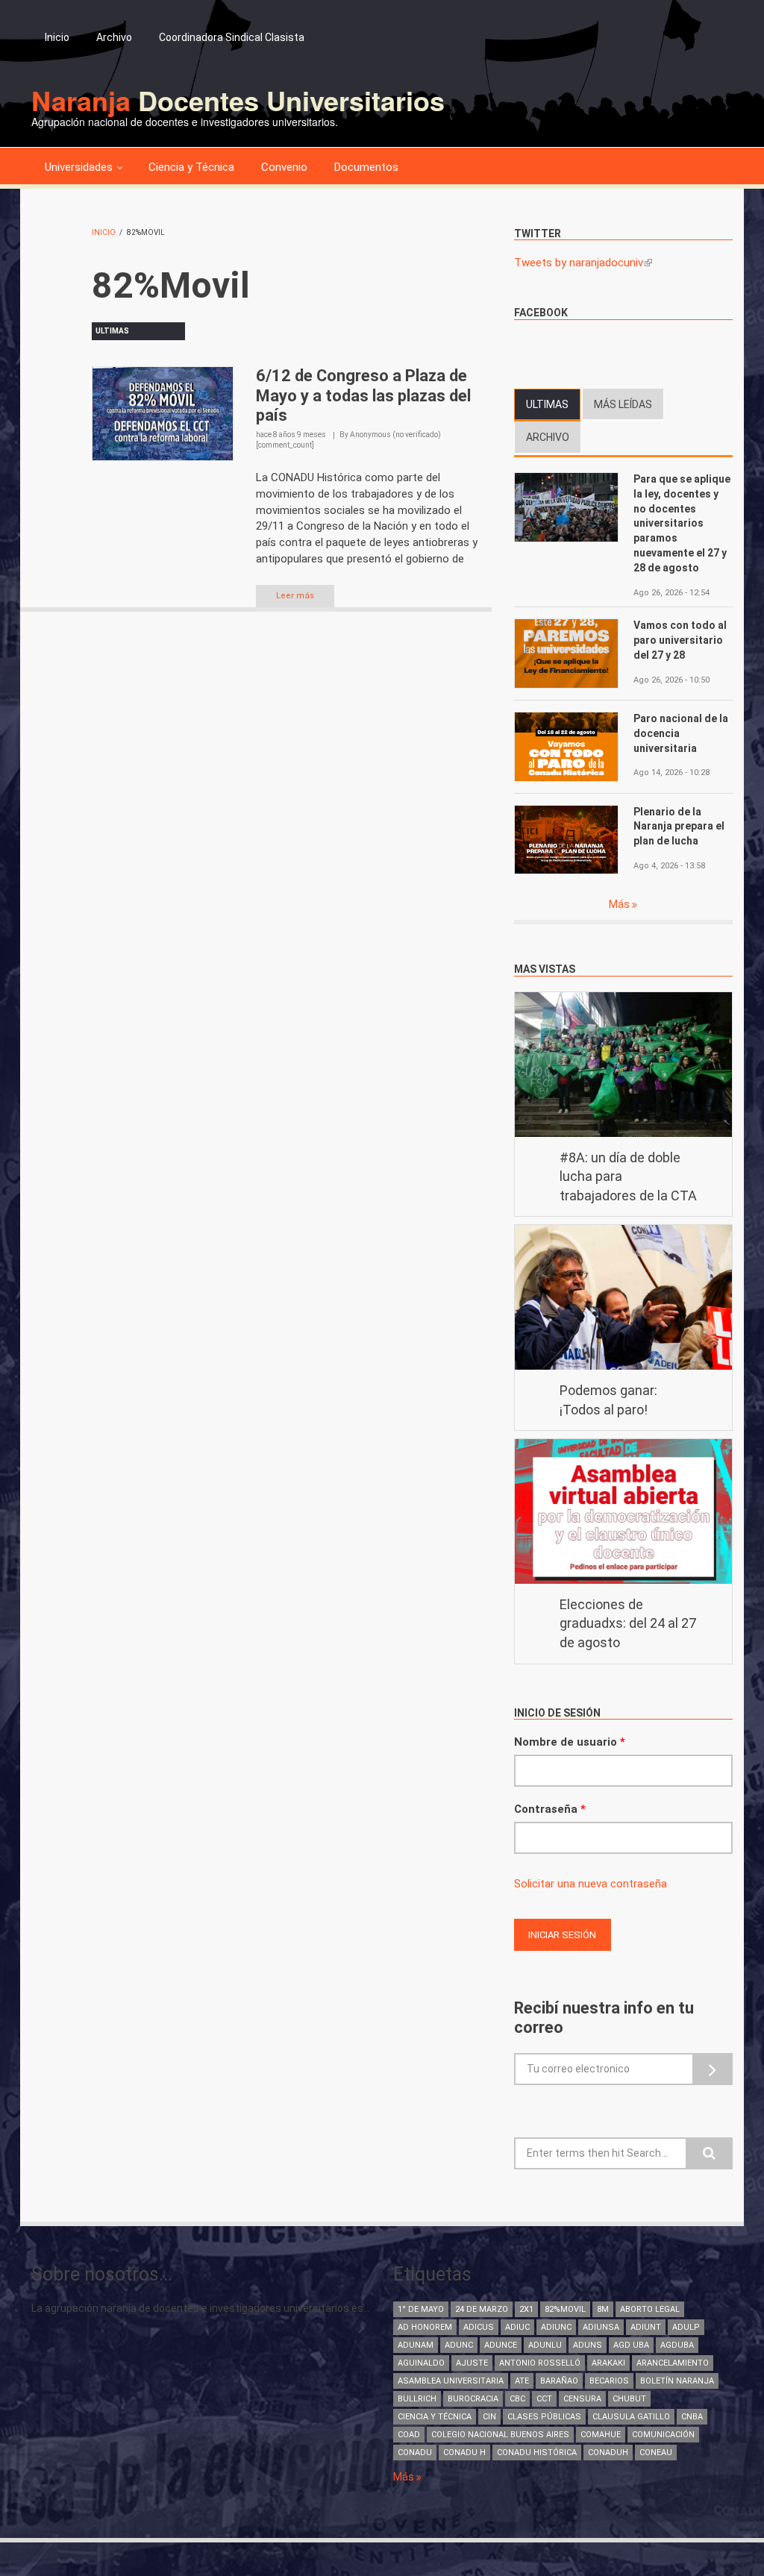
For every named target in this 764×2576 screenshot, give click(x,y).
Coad (409, 2435)
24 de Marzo (482, 2309)
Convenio (284, 167)
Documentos (366, 167)
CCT (544, 2399)
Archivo (114, 37)
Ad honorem (425, 2327)
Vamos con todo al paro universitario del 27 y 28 (680, 640)
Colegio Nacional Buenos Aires (500, 2435)
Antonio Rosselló (540, 2363)
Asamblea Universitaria (451, 2381)
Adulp (686, 2327)
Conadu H (464, 2453)
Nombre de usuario (570, 1742)
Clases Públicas (544, 2417)
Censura (582, 2399)
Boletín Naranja (677, 2381)
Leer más (295, 596)
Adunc (459, 2345)
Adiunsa (601, 2327)
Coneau (656, 2453)
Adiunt (646, 2327)
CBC (517, 2399)
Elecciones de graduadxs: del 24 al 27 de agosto (628, 1623)
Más (620, 904)
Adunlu (545, 2345)
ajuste (472, 2363)
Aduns (588, 2345)
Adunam (416, 2345)
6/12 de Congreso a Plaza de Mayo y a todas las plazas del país (363, 395)
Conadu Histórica (537, 2453)
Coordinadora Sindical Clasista (232, 37)
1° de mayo (421, 2309)
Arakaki (608, 2363)
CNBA (692, 2417)
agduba (677, 2345)
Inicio (57, 37)
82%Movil (565, 2309)
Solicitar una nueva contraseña (591, 1884)
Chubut (629, 2399)
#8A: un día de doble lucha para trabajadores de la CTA (628, 1176)
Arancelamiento (673, 2363)
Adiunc (556, 2327)
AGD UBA (631, 2345)
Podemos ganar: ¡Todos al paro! (608, 1400)
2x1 (526, 2309)
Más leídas (623, 404)
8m (603, 2309)
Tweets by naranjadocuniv (583, 263)
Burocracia (473, 2399)
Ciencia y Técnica (191, 167)
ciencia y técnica (435, 2417)
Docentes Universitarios (238, 100)
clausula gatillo (631, 2417)
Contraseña (550, 1809)
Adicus (479, 2327)
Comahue (601, 2435)
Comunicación (663, 2435)
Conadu (415, 2453)
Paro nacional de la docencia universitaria (681, 733)
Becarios (609, 2381)
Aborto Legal (650, 2309)
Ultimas (553, 404)
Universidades (79, 167)
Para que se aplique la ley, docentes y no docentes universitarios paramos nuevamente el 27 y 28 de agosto (682, 523)
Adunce (501, 2345)
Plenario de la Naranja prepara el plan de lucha (679, 827)
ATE (522, 2381)
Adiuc (517, 2327)
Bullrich (417, 2399)
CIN (489, 2417)
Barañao (559, 2381)
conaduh (608, 2453)
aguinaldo (421, 2363)
